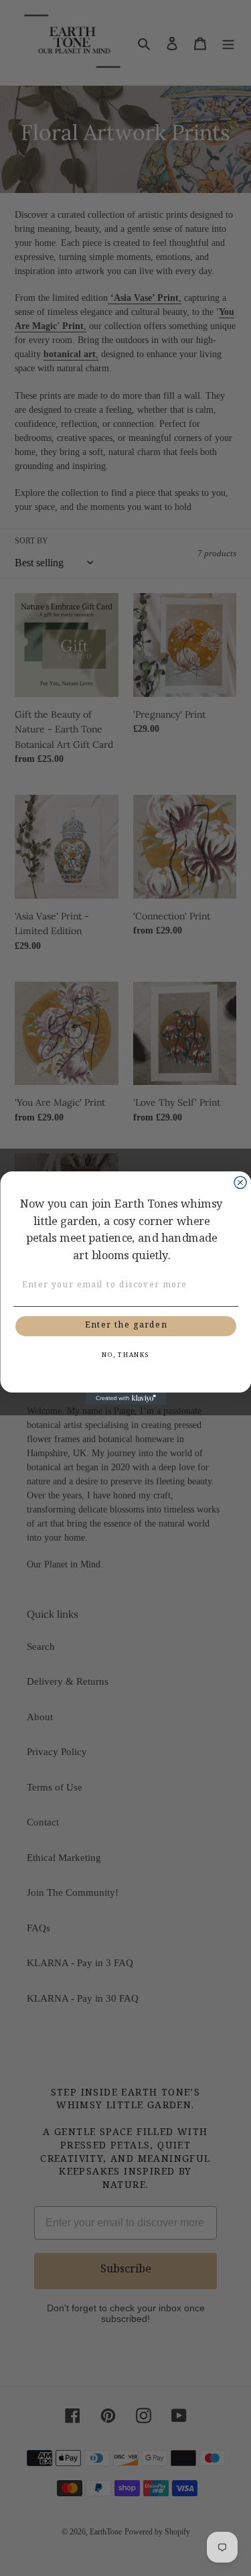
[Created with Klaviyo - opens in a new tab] (126, 1399)
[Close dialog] (240, 1183)
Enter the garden (125, 1327)
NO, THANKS (125, 1356)
